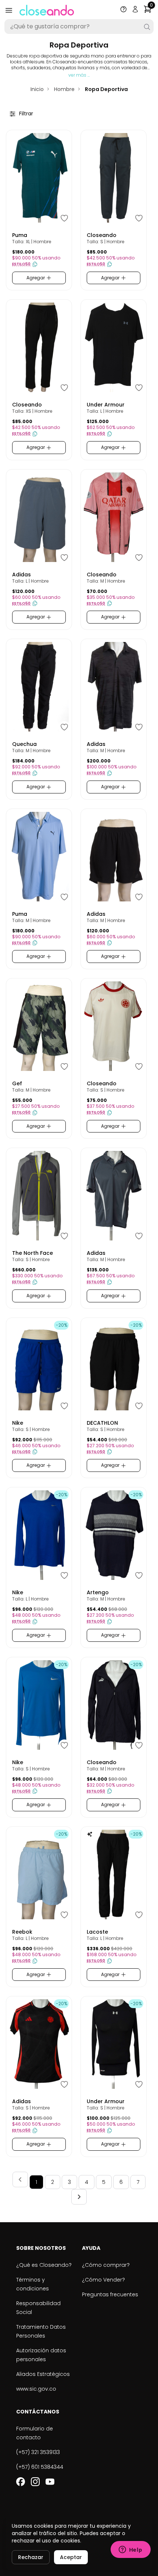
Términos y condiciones (33, 2284)
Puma (20, 235)
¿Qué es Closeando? (44, 2265)
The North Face (33, 1253)
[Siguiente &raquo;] (79, 2197)
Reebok (22, 1932)
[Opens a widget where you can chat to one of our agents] (130, 2550)
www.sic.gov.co (36, 2389)
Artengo (98, 1592)
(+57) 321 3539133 (38, 2452)
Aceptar (71, 2557)
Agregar (36, 278)
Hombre (64, 89)
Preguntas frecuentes (110, 2294)
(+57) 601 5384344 (40, 2467)
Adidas (21, 575)
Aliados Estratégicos (43, 2374)
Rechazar (31, 2557)
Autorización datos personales (41, 2355)
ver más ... (79, 75)
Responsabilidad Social (38, 2308)
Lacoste (97, 1932)
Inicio (37, 89)
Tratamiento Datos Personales (41, 2331)
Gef (17, 1083)
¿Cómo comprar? (106, 2265)
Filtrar (25, 114)
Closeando (102, 235)
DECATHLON (102, 1423)
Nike (18, 1423)
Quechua (24, 744)
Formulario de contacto (35, 2433)
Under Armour (106, 405)
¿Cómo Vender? (103, 2280)
